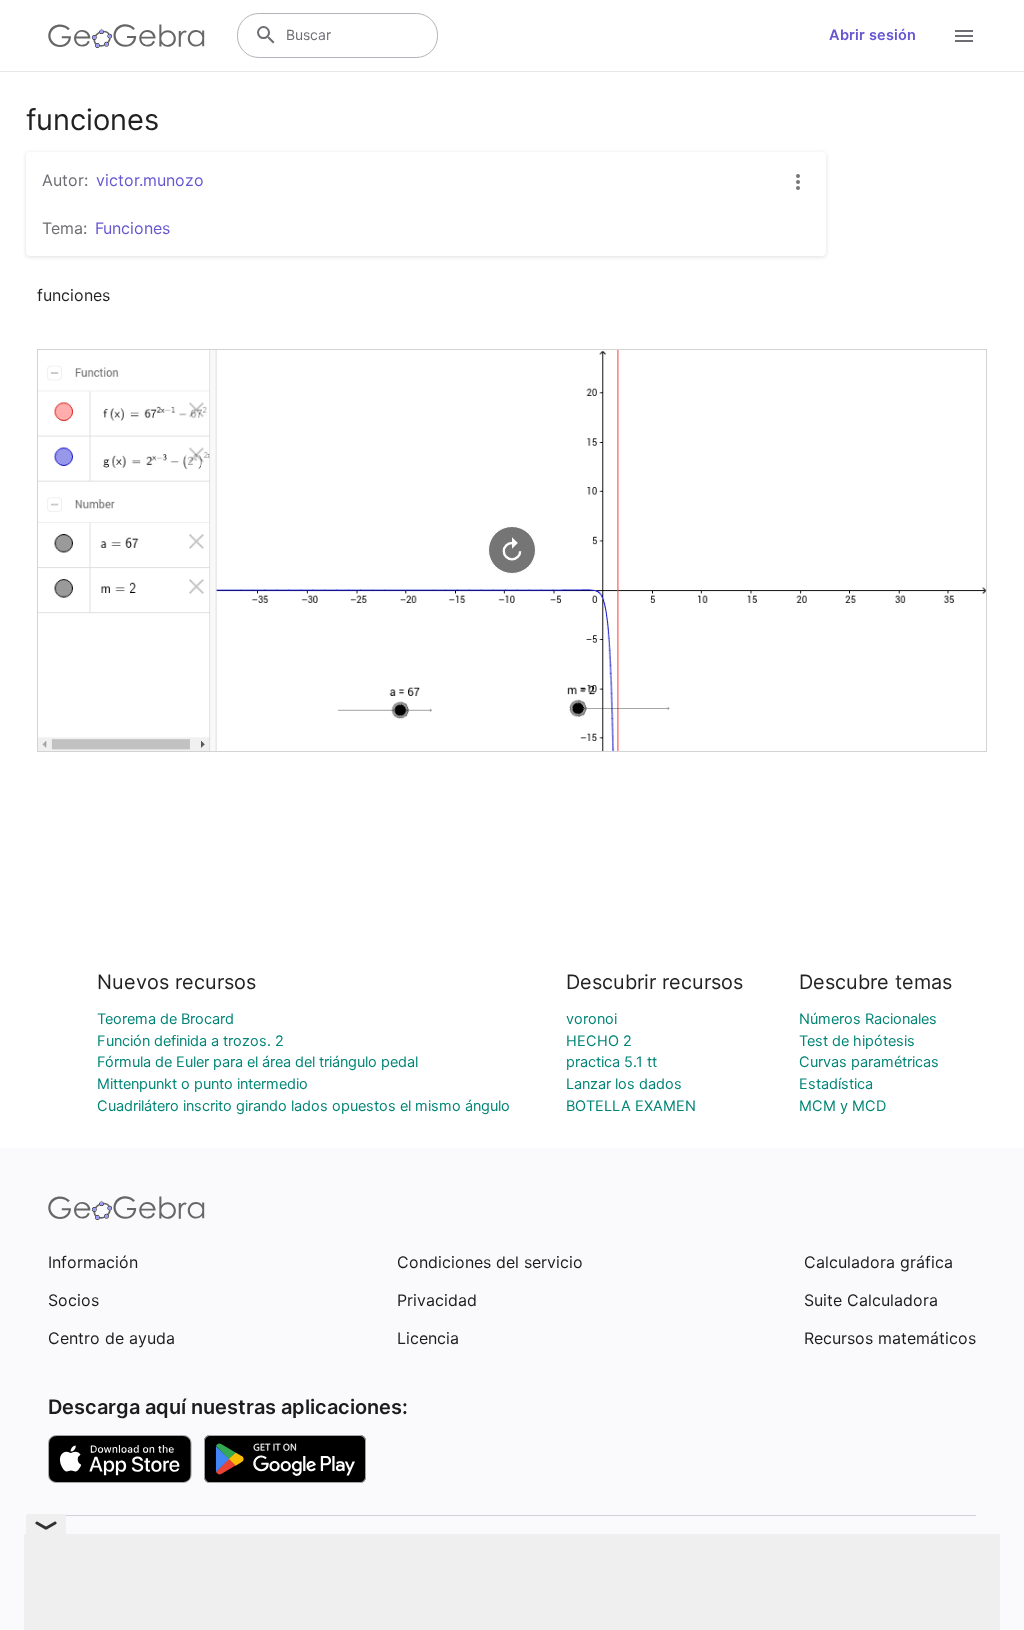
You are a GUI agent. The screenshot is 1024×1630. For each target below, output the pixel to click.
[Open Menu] (964, 36)
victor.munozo (150, 180)
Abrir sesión (872, 35)
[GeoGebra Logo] (126, 36)
